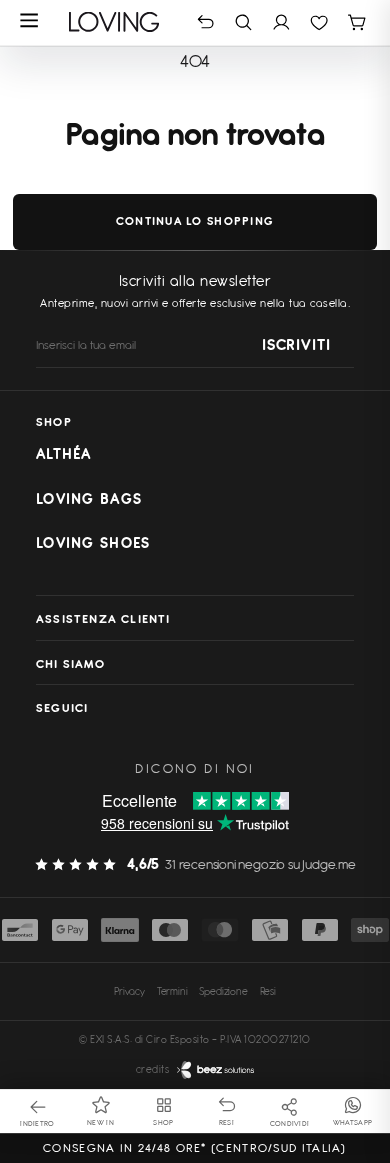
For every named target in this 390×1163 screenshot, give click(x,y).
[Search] (243, 21)
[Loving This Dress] (114, 21)
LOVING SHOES (93, 543)
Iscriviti (296, 345)
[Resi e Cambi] (205, 21)
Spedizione (223, 991)
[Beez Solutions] (215, 1070)
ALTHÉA (64, 454)
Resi (268, 991)
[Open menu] (29, 22)
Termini (172, 991)
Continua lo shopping (195, 221)
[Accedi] (281, 21)
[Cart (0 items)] (356, 21)
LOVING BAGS (89, 499)
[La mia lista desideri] (319, 21)
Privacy (129, 991)
